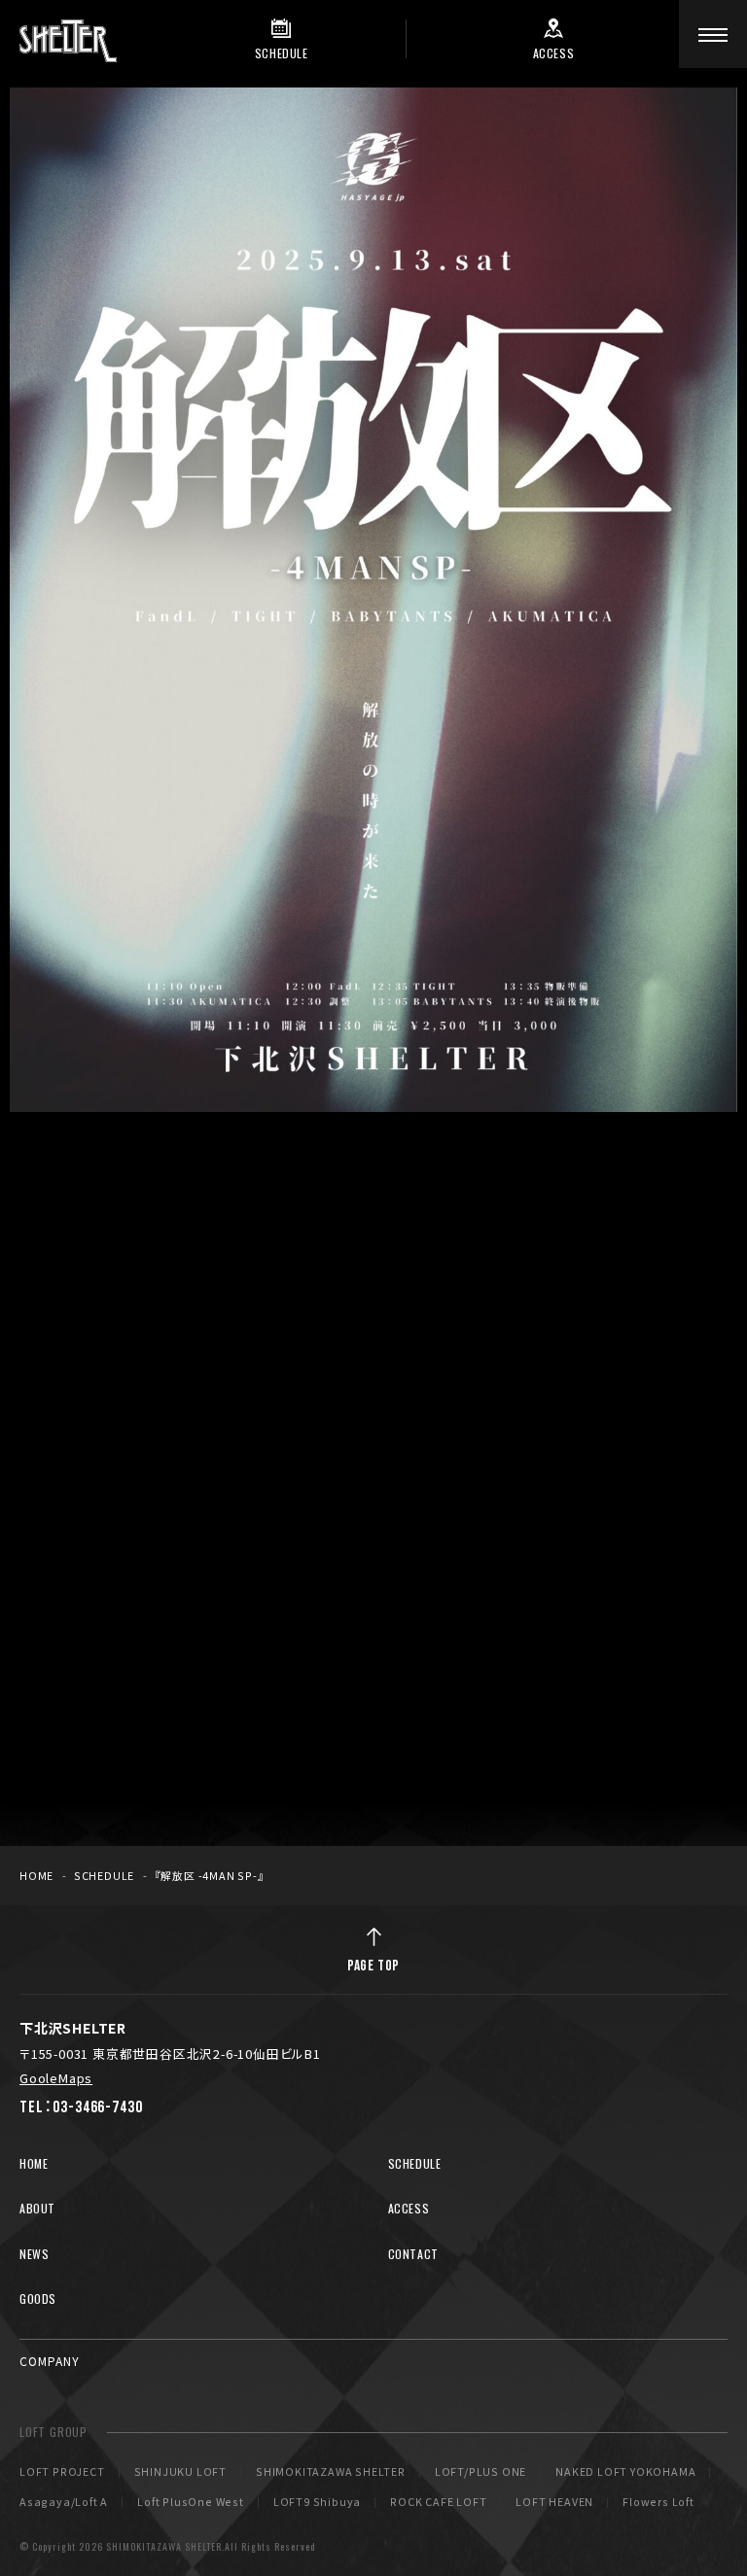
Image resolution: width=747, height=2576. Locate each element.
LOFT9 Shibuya (317, 2503)
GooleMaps (56, 2078)
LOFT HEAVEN (554, 2503)
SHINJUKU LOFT (180, 2472)
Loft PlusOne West (191, 2503)
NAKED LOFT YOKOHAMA (625, 2472)
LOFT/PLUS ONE (480, 2472)
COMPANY (50, 2361)
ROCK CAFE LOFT (438, 2503)
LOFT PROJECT (62, 2472)
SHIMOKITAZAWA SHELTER (331, 2472)
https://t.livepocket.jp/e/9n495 (331, 1594)
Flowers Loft (658, 2503)
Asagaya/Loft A (64, 2503)
